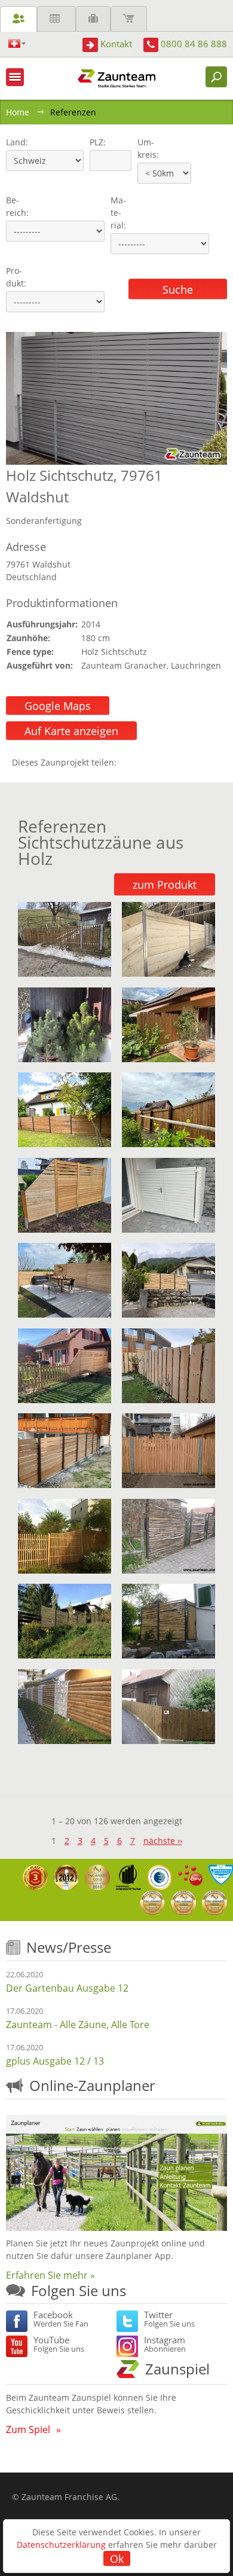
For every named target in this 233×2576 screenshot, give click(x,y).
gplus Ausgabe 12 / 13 (55, 2061)
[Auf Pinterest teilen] (143, 762)
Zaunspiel (177, 2369)
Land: (16, 142)
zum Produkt (165, 885)
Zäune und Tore (19, 19)
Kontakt (116, 44)
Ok (117, 2559)
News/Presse (69, 1947)
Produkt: (16, 277)
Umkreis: (144, 148)
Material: (118, 213)
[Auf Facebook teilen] (128, 762)
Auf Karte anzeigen (71, 731)
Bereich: (17, 206)
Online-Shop (129, 19)
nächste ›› (163, 1841)
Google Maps (58, 706)
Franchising (93, 19)
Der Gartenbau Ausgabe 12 (67, 1988)
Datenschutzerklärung (61, 2545)
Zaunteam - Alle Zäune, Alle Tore (78, 2025)
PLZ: (95, 142)
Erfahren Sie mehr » (50, 2275)
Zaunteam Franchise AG (69, 2497)
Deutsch (17, 44)
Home (18, 112)
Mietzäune (56, 19)
